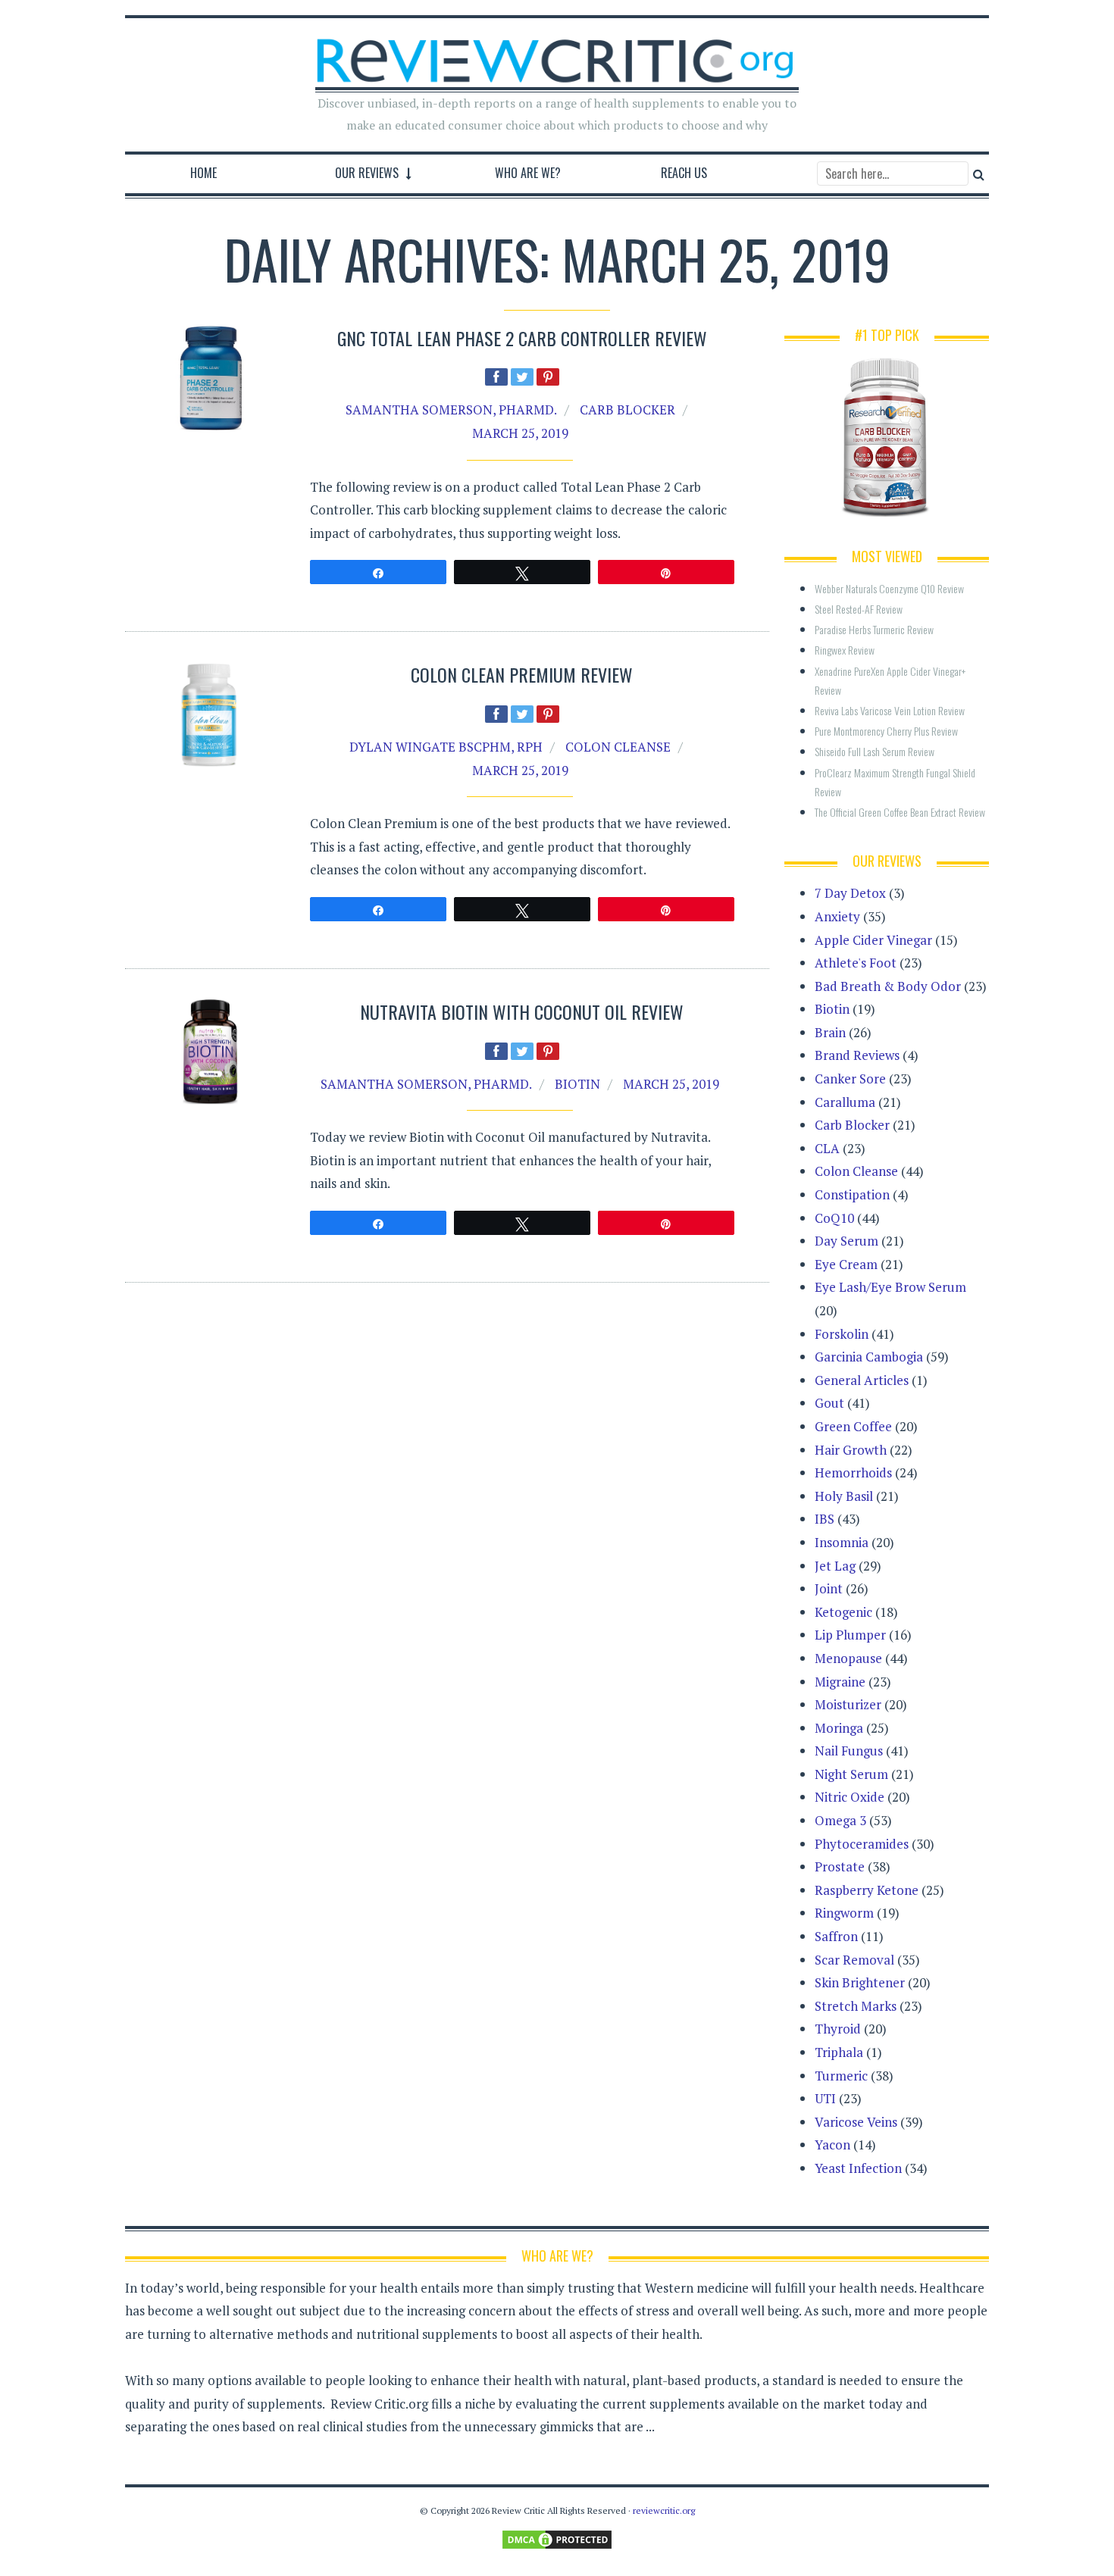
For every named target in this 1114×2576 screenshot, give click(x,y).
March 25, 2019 (520, 433)
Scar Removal (854, 1960)
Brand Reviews (857, 1055)
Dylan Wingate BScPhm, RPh (446, 747)
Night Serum (851, 1774)
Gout (829, 1403)
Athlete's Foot (856, 963)
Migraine (840, 1682)
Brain (830, 1032)
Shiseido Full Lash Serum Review (875, 751)
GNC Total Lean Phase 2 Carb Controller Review (522, 338)
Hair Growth (851, 1450)
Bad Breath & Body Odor (888, 986)
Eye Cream (846, 1264)
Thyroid (838, 2029)
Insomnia (842, 1542)
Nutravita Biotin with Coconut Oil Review (522, 1011)
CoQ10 (834, 1218)
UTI (825, 2098)
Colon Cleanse (618, 747)
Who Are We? (528, 173)
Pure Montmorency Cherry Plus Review (886, 731)
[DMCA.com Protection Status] (557, 2538)
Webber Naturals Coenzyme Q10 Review (889, 588)
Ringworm (844, 1913)
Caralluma (845, 1102)
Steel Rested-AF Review (859, 609)
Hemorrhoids (853, 1472)
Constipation (852, 1194)
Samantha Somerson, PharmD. (451, 410)
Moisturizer (848, 1704)
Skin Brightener (860, 1982)
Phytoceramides (862, 1844)
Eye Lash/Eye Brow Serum (890, 1287)
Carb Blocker (627, 410)
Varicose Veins (856, 2122)
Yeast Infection (858, 2168)
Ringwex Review (845, 650)
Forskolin (842, 1334)
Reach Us (684, 173)
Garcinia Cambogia (869, 1357)
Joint (829, 1588)
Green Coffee (853, 1426)
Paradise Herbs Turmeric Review (874, 629)
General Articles (862, 1380)
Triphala (839, 2052)
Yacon (832, 2145)
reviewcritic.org (664, 2510)
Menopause (848, 1658)
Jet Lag (835, 1566)
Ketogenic (843, 1612)
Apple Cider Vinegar (873, 940)
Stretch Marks (856, 2006)
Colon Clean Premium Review (522, 674)
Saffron (836, 1936)
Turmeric (841, 2076)
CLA (827, 1148)
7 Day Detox (850, 893)
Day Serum (846, 1241)
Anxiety (837, 916)
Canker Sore (850, 1079)
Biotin (577, 1084)
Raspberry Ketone (867, 1890)
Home (203, 173)
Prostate (840, 1866)
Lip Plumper (850, 1635)
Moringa (839, 1728)
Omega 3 (840, 1820)
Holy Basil (844, 1496)
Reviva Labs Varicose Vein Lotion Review (890, 710)
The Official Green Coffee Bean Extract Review (900, 812)
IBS (825, 1519)
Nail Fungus (849, 1751)
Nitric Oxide (850, 1797)
